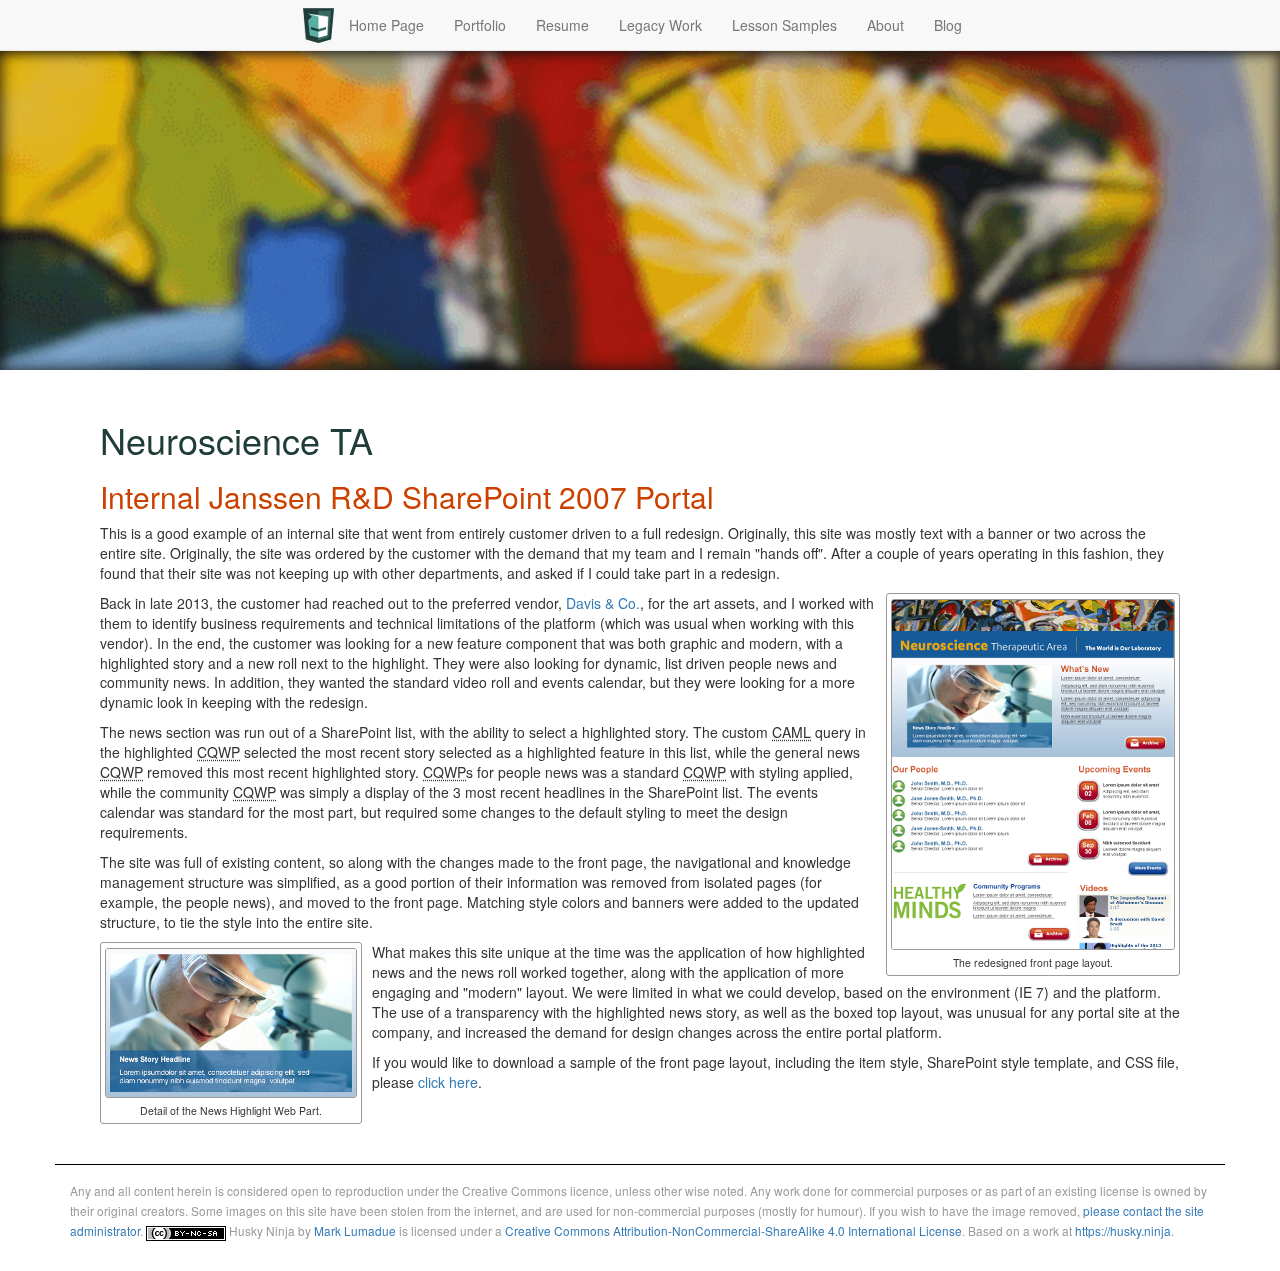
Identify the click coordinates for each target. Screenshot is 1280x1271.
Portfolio (480, 25)
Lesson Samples (784, 25)
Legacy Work (660, 25)
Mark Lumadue (355, 1230)
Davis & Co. (603, 603)
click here (448, 1082)
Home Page (386, 25)
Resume (562, 25)
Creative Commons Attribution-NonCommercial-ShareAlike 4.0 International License (733, 1230)
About (885, 25)
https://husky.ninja (1123, 1230)
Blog (948, 25)
